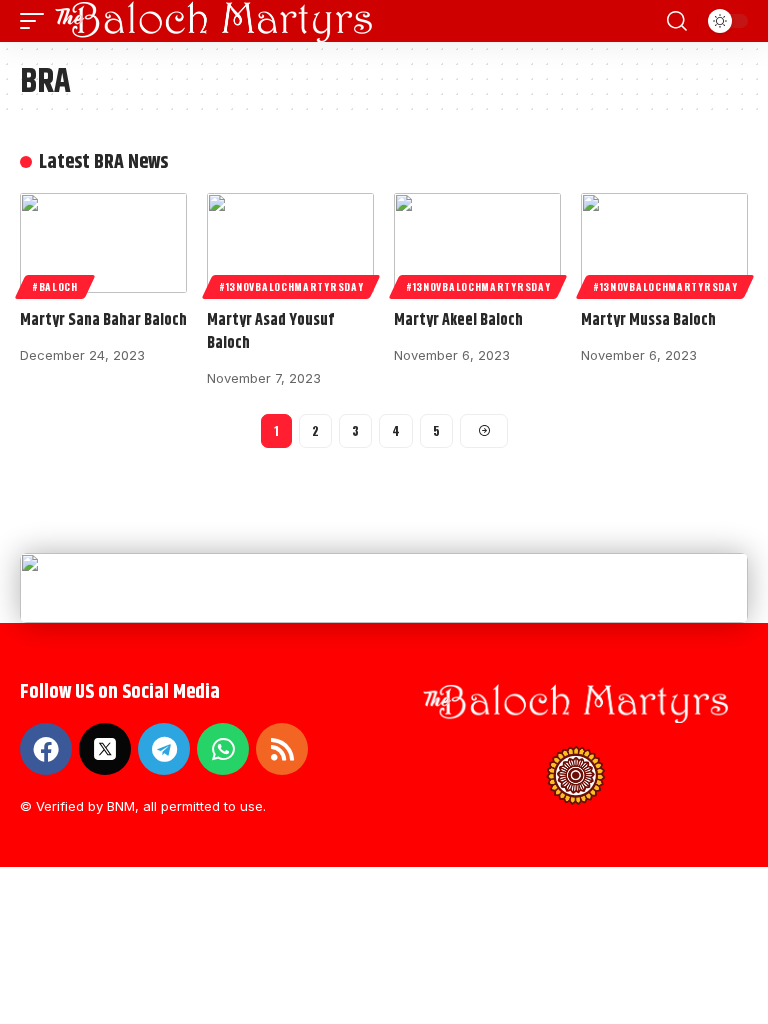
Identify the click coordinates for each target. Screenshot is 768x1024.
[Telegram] (164, 749)
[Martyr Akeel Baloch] (477, 243)
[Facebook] (46, 749)
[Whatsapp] (223, 749)
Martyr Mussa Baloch (648, 320)
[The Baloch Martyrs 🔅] (214, 21)
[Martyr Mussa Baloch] (664, 243)
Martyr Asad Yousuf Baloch (270, 332)
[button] (37, 21)
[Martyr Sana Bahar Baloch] (103, 243)
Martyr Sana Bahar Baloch (103, 320)
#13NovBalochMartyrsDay (291, 286)
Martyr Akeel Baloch (458, 320)
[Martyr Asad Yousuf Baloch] (290, 243)
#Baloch (55, 286)
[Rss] (282, 749)
